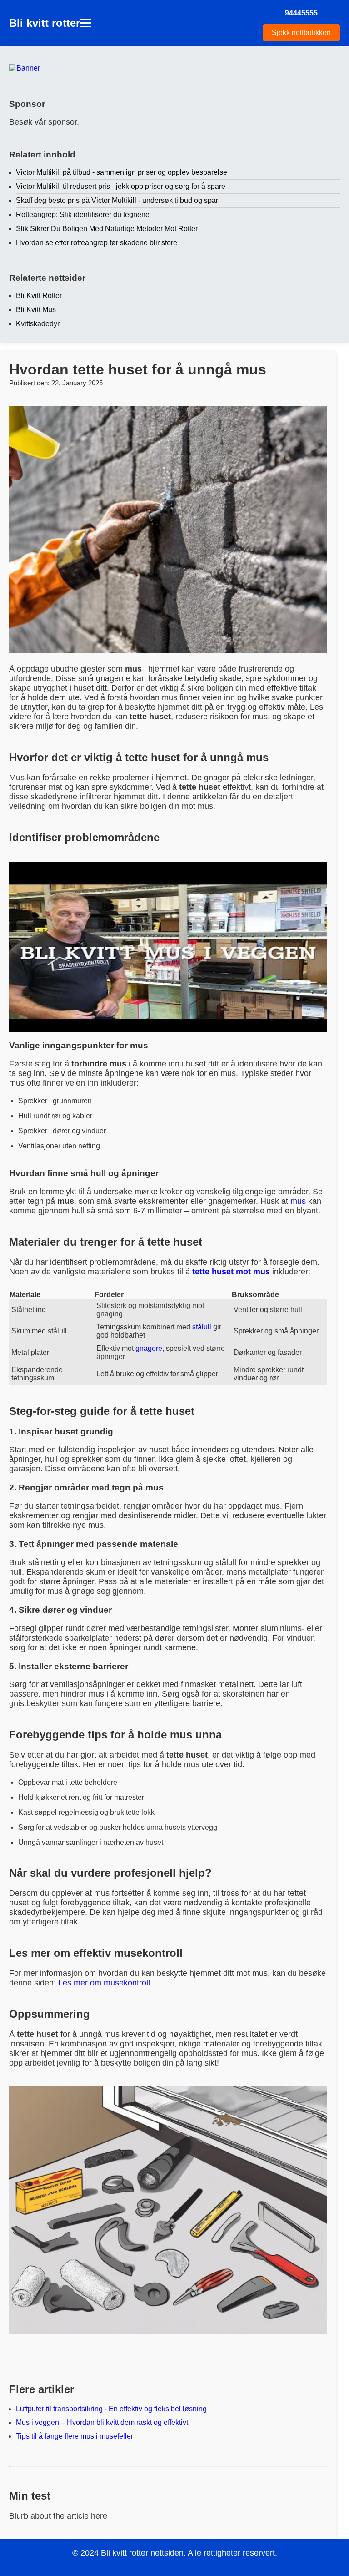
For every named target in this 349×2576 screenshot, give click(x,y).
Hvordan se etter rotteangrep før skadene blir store (97, 243)
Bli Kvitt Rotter (39, 295)
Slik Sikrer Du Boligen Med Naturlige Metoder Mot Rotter (107, 229)
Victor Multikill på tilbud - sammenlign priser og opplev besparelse (122, 172)
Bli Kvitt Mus (36, 310)
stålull (202, 1327)
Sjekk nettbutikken (301, 33)
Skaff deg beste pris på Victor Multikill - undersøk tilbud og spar (117, 200)
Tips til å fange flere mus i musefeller (75, 2436)
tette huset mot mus (231, 1272)
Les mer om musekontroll (104, 1983)
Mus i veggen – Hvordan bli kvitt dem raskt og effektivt (102, 2422)
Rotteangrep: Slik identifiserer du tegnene (83, 215)
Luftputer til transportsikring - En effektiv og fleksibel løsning (111, 2409)
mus (298, 1201)
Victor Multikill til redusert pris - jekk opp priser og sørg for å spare (121, 186)
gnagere (149, 1348)
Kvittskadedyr (38, 324)
